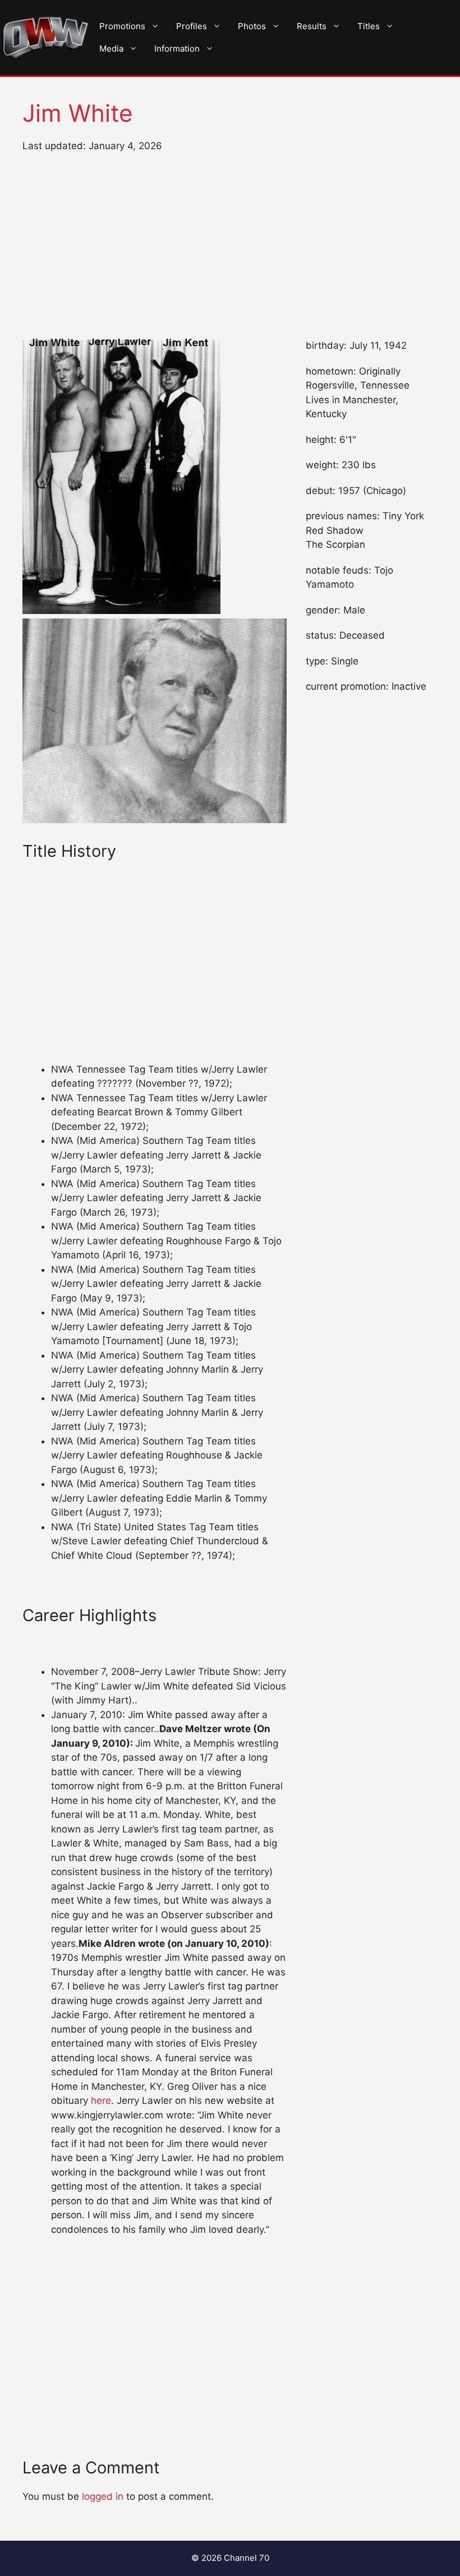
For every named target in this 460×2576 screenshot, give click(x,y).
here (101, 2100)
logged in (103, 2496)
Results (312, 26)
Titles (369, 26)
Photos (252, 26)
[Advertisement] (230, 246)
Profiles (192, 26)
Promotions (122, 26)
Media (111, 49)
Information (177, 49)
